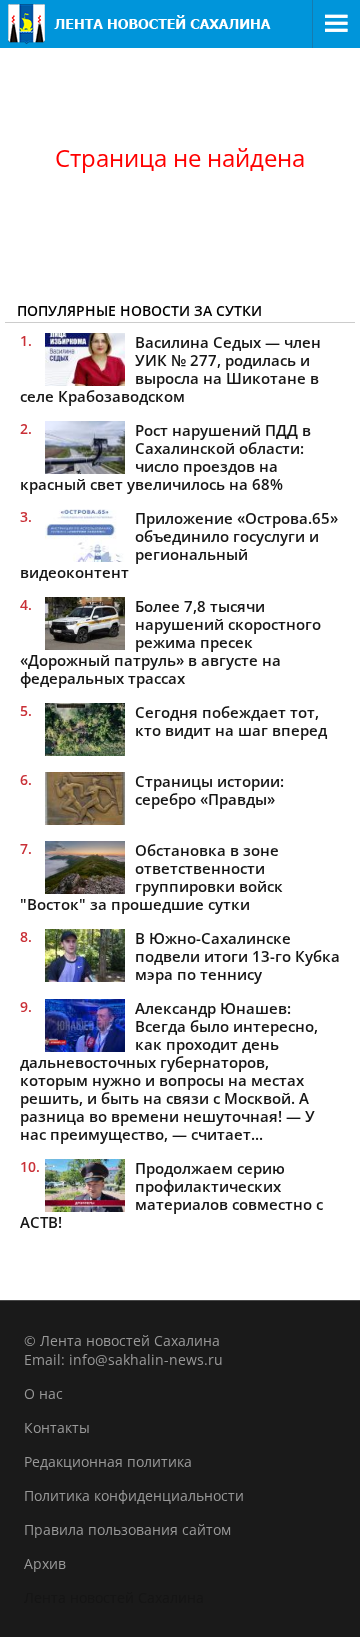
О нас (43, 1393)
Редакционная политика (108, 1461)
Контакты (57, 1427)
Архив (45, 1563)
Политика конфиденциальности (134, 1495)
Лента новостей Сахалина (114, 1597)
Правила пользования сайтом (127, 1529)
